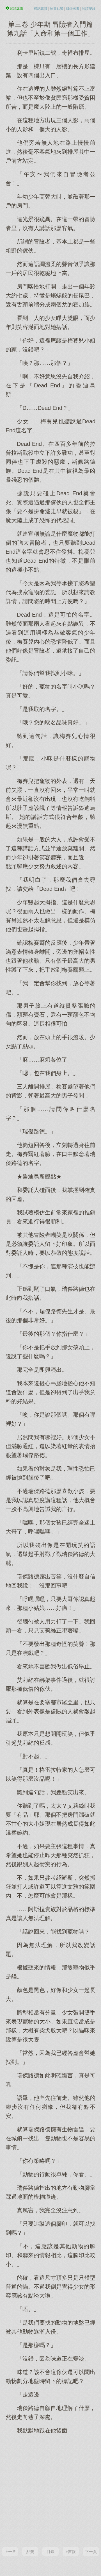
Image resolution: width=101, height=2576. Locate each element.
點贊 (30, 2552)
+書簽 (71, 2552)
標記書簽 (41, 9)
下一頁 (91, 2552)
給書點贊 (57, 9)
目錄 (50, 2552)
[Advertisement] (50, 2490)
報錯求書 (73, 9)
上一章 (10, 2552)
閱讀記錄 (89, 9)
